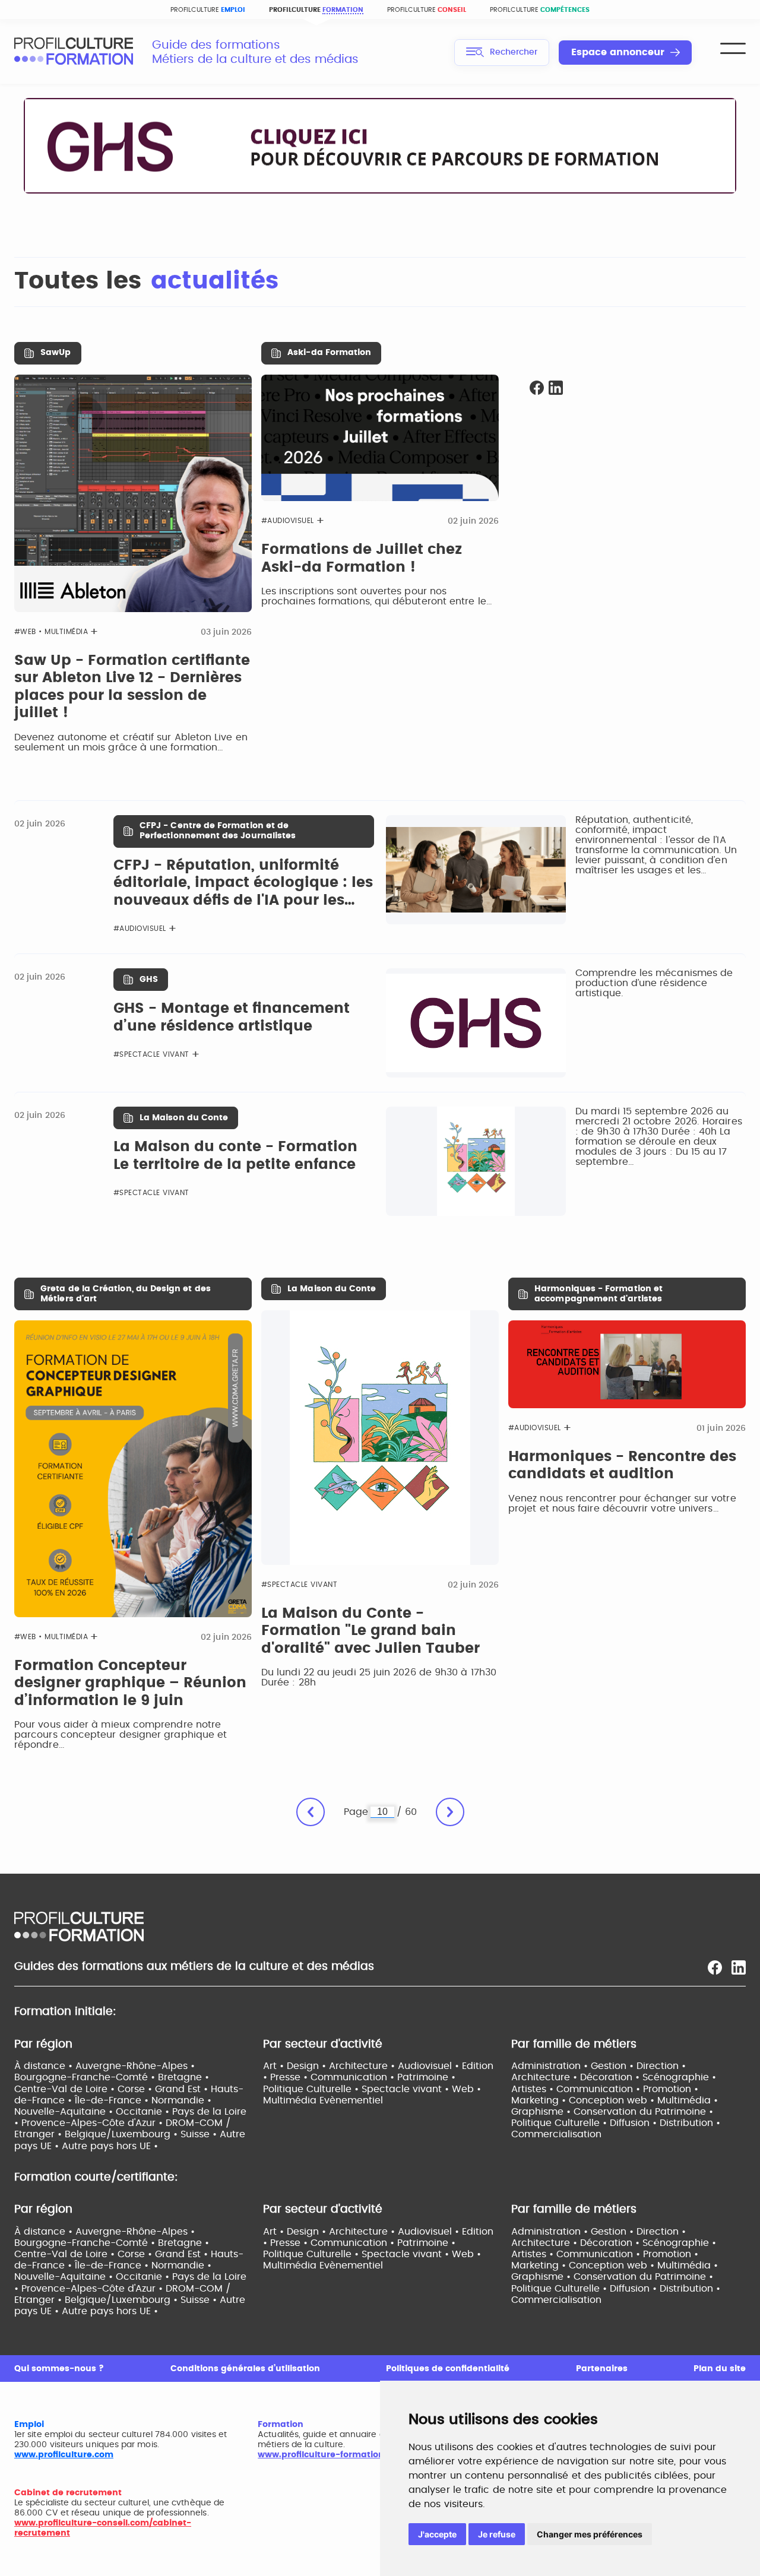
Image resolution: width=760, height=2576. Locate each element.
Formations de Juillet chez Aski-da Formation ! (362, 559)
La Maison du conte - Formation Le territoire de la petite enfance (235, 1156)
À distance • (45, 2066)
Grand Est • (183, 2089)
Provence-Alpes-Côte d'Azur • (94, 2123)
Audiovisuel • (430, 2066)
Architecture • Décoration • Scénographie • (614, 2077)
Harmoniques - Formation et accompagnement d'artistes (598, 1294)
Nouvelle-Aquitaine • (65, 2112)
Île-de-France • (113, 2100)
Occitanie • (144, 2112)
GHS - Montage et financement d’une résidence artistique (232, 1018)
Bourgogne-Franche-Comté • (86, 2077)
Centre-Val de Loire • (66, 2089)
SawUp (56, 353)
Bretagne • (183, 2077)
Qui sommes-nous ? (59, 2369)
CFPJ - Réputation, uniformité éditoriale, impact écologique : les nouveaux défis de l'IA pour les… (243, 883)
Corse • (136, 2089)
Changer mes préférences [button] (590, 2534)
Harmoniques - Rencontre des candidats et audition (622, 1466)
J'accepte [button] (437, 2534)
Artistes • (534, 2089)
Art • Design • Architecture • (330, 2066)
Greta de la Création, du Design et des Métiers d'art (126, 1294)
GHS (149, 980)
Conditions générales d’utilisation (245, 2369)
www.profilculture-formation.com (332, 2455)
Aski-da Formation (329, 353)
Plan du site (720, 2369)
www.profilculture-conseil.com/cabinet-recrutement (103, 2528)
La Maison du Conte (184, 1118)
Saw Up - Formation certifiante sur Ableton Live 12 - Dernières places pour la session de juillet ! (132, 687)
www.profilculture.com (64, 2455)
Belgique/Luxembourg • (123, 2134)
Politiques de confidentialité (448, 2369)
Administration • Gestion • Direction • (598, 2066)
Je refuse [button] (497, 2534)
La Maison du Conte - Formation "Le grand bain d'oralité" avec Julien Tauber (370, 1631)
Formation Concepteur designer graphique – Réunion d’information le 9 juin (130, 1683)
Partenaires (602, 2369)
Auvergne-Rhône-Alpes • (135, 2066)
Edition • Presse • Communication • (378, 2072)
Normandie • (181, 2100)
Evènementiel (351, 2100)
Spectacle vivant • (407, 2089)
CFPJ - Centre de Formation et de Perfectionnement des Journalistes (218, 831)
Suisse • (200, 2134)
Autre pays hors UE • (110, 2146)
